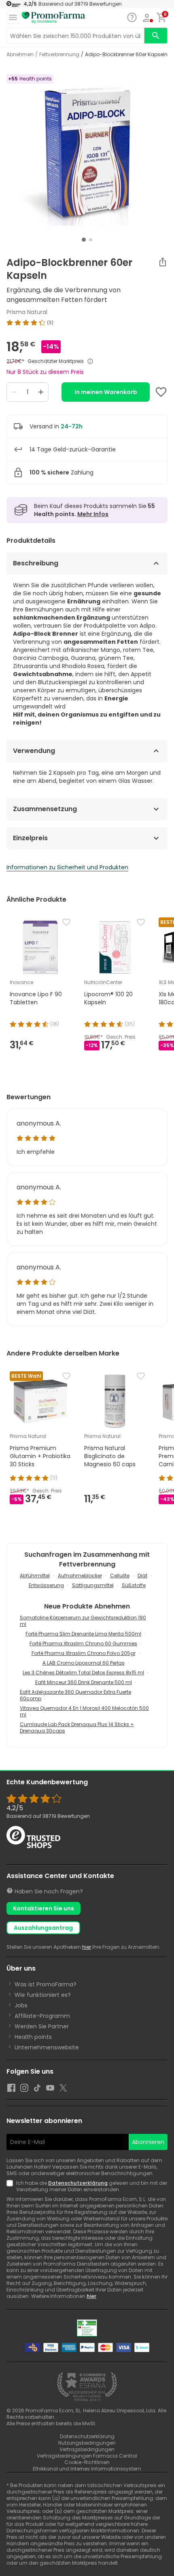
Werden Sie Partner (42, 2026)
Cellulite (120, 1576)
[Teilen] (163, 262)
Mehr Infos (93, 514)
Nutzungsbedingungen (87, 2443)
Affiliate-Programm (42, 2016)
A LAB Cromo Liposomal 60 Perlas (84, 1663)
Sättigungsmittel (93, 1585)
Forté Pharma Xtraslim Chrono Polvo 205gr (84, 1653)
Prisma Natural (27, 312)
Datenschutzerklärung (78, 2183)
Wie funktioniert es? (43, 1995)
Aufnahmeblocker (80, 1576)
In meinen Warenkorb (106, 392)
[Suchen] (156, 36)
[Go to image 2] (91, 240)
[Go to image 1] (84, 240)
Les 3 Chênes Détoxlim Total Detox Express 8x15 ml (83, 1673)
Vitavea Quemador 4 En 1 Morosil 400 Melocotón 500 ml (84, 1711)
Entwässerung (46, 1585)
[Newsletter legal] (11, 2186)
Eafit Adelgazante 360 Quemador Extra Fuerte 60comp (75, 1695)
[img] (87, 323)
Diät (142, 1576)
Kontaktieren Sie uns (43, 1908)
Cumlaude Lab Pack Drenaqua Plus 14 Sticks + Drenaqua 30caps (77, 1728)
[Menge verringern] (14, 392)
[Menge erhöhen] (41, 392)
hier (87, 1947)
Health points (33, 2037)
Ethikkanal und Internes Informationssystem (87, 2469)
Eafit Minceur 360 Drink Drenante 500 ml (84, 1682)
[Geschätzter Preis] (90, 361)
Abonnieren (148, 2142)
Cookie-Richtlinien (87, 2462)
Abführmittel (35, 1576)
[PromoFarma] (53, 18)
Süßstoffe (134, 1585)
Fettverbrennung (59, 55)
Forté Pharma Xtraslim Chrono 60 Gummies (83, 1643)
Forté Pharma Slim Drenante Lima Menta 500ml (83, 1634)
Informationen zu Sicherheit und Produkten (67, 867)
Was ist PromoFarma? (46, 1984)
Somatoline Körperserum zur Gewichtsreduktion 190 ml (83, 1621)
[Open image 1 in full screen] (88, 154)
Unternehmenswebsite (47, 2047)
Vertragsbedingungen (87, 2449)
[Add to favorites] (161, 392)
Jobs (21, 2005)
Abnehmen (20, 55)
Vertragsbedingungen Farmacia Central (87, 2456)
